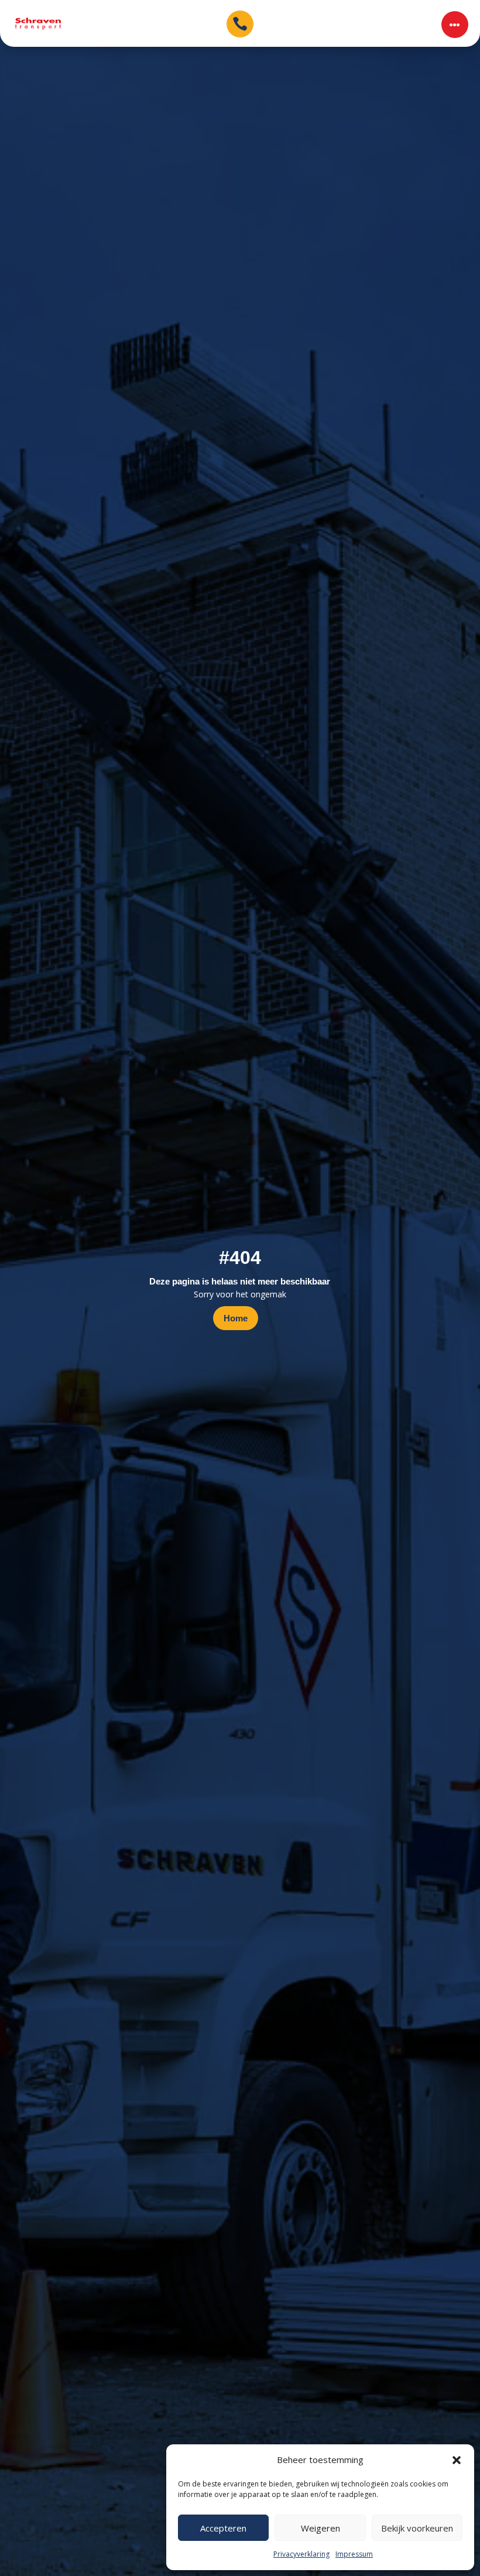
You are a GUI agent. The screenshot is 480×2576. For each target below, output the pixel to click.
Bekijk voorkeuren (417, 2528)
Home (236, 1318)
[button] (457, 2460)
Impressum (354, 2554)
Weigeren (320, 2528)
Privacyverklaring (301, 2554)
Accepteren (223, 2528)
